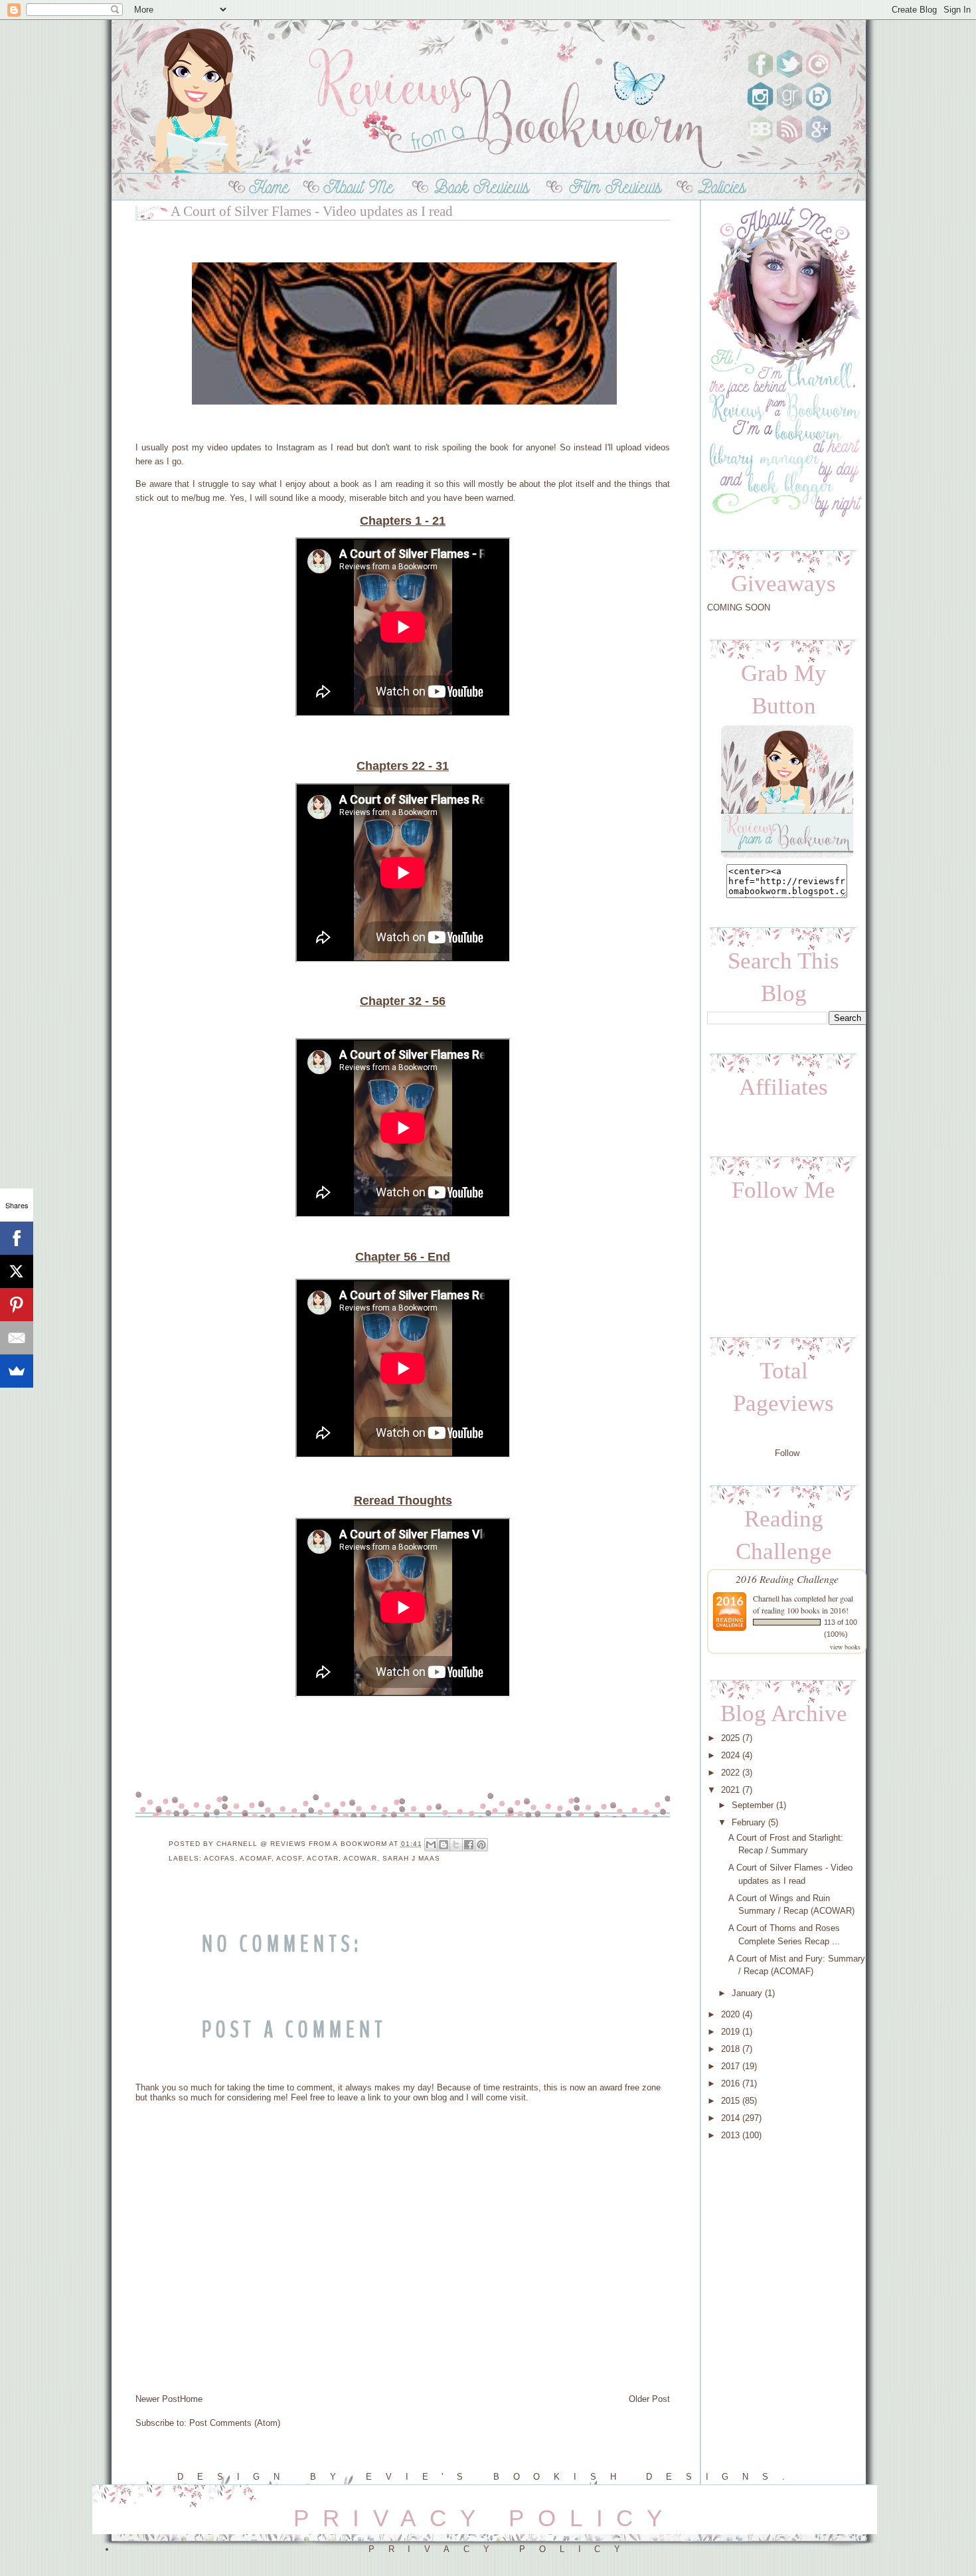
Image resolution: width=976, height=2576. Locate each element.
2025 (730, 1738)
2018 (730, 2049)
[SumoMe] (17, 1371)
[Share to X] (456, 1845)
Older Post (649, 2399)
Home (191, 2399)
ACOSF (289, 1858)
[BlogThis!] (444, 1845)
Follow (787, 1453)
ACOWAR (360, 1858)
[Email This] (431, 1845)
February (749, 1822)
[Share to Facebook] (469, 1845)
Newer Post (158, 2399)
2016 (730, 2083)
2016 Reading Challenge (787, 1579)
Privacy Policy (501, 2549)
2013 (730, 2135)
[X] (17, 1271)
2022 (730, 1773)
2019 (730, 2032)
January (747, 1993)
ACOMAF (256, 1858)
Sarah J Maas (411, 1858)
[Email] (17, 1338)
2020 (730, 2014)
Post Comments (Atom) (235, 2423)
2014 (730, 2118)
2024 (730, 1755)
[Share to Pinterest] (481, 1845)
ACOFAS (219, 1858)
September (753, 1805)
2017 (730, 2066)
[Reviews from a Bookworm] (787, 857)
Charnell (767, 1598)
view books (845, 1647)
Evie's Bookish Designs (574, 2477)
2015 (730, 2101)
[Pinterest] (17, 1305)
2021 (730, 1790)
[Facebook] (17, 1238)
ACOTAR (322, 1858)
